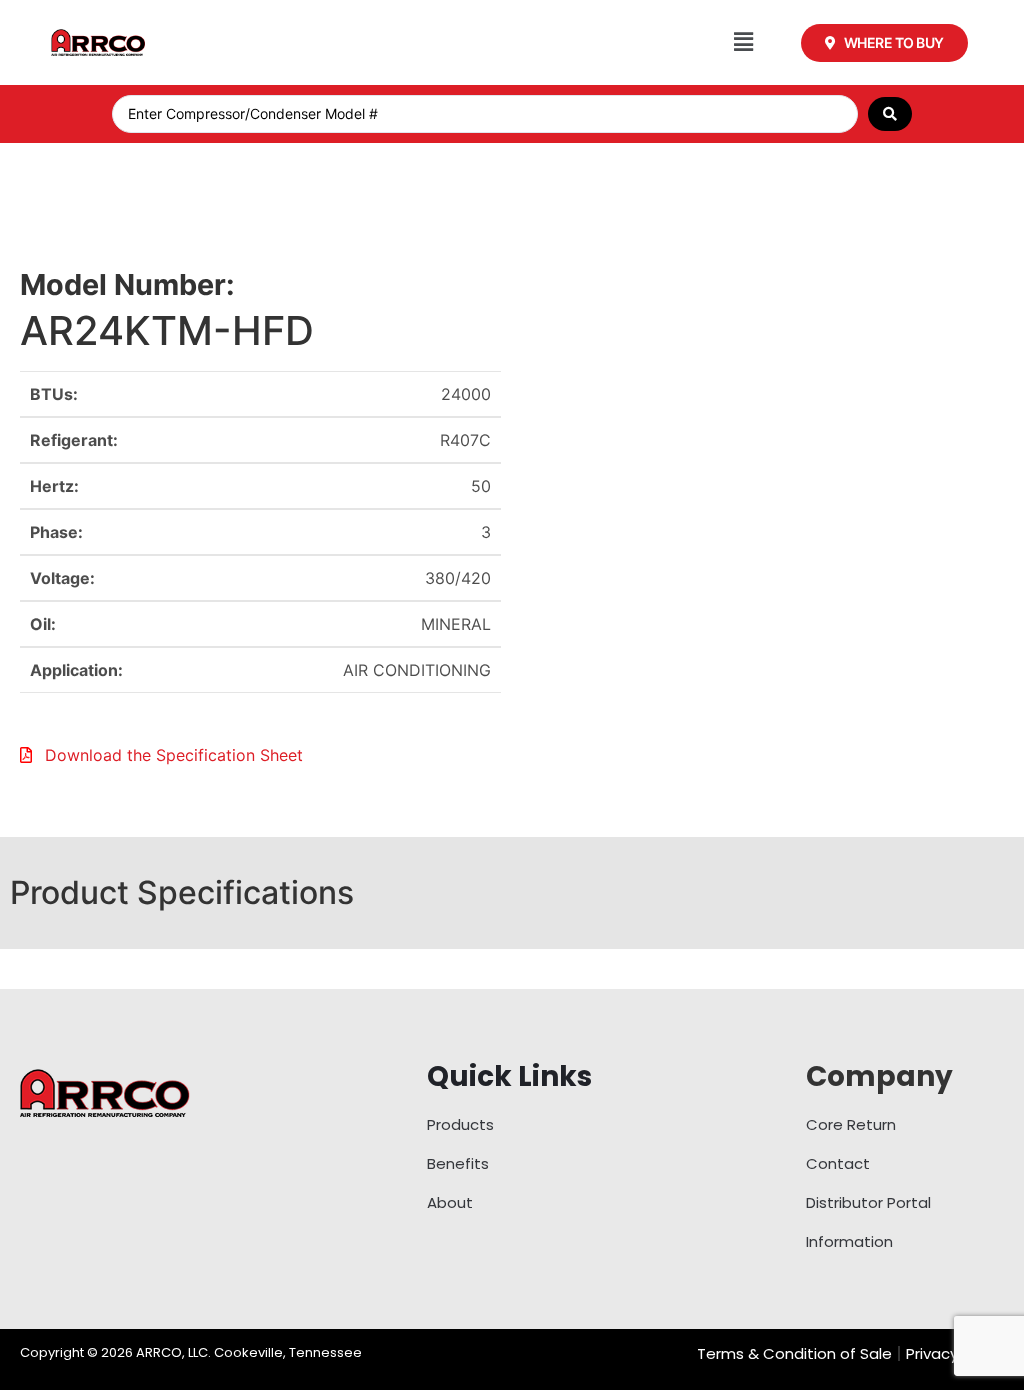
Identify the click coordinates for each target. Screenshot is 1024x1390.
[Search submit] (890, 114)
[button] (743, 42)
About (450, 1202)
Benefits (458, 1163)
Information (849, 1241)
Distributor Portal (868, 1202)
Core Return (851, 1124)
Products (460, 1124)
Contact (838, 1163)
